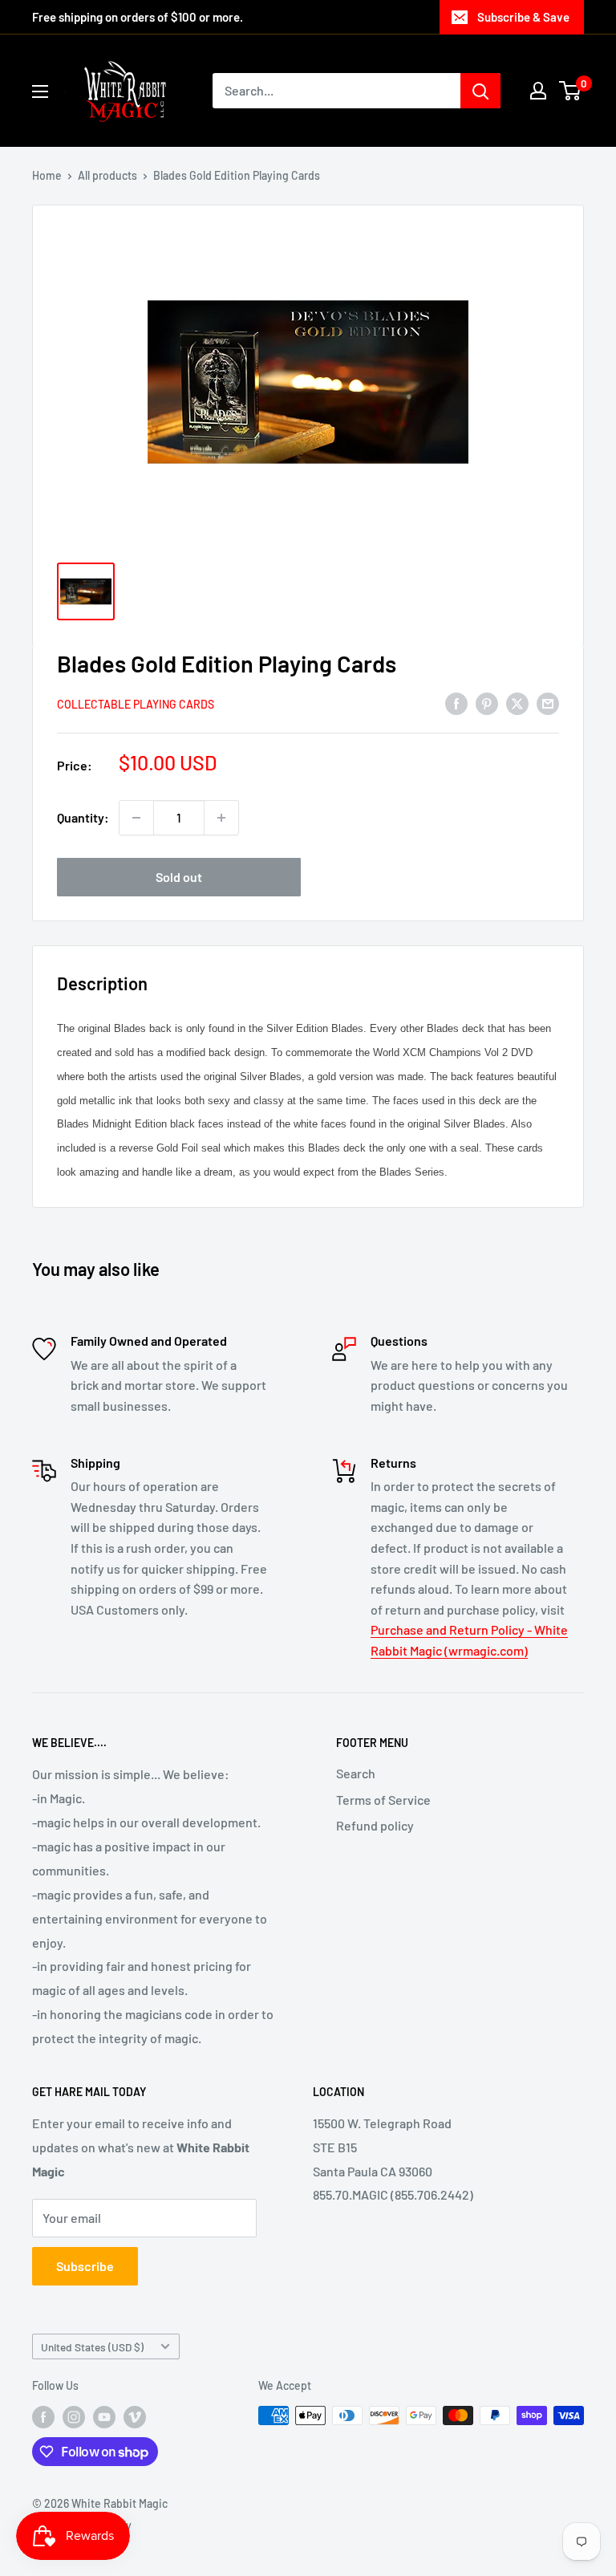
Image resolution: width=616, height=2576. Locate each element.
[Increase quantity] (221, 818)
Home (47, 175)
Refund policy (375, 1825)
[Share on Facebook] (456, 703)
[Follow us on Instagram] (74, 2417)
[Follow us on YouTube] (104, 2417)
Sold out (179, 877)
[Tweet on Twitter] (517, 703)
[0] (571, 91)
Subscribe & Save (523, 17)
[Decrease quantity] (136, 818)
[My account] (538, 91)
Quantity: (83, 817)
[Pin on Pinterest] (487, 703)
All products (107, 175)
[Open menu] (40, 91)
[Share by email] (548, 703)
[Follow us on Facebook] (43, 2417)
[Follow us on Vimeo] (135, 2417)
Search (356, 1773)
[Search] (480, 91)
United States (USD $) (92, 2347)
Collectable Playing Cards (136, 704)
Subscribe (85, 2266)
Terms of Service (383, 1800)
